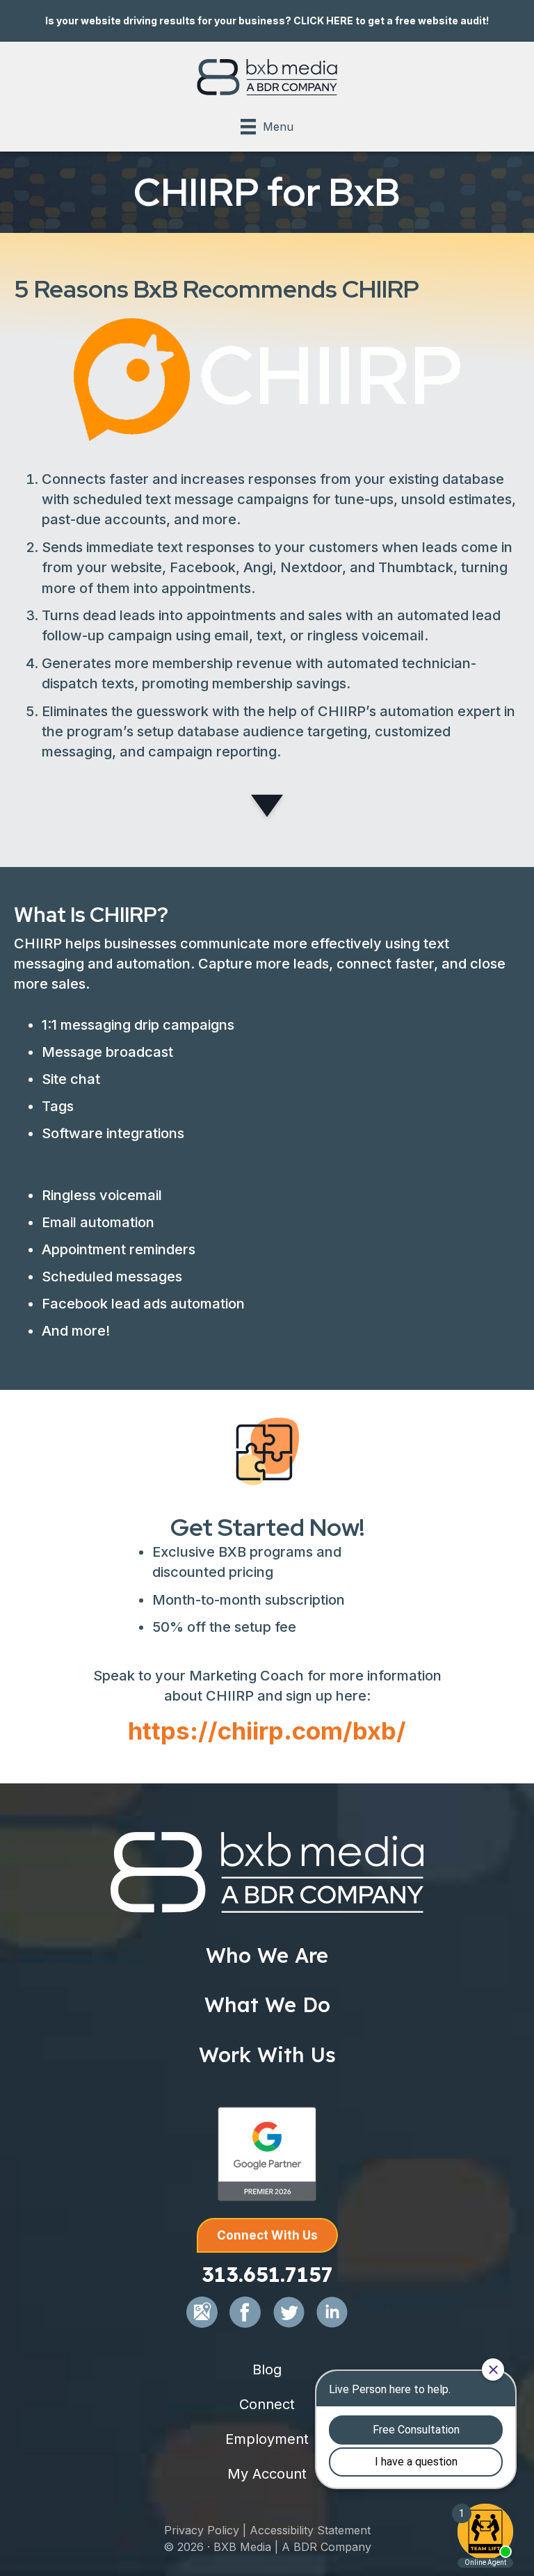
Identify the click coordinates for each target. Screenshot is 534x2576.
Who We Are (267, 1955)
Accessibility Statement (310, 2530)
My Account (267, 2474)
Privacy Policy (202, 2530)
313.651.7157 (267, 2274)
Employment (267, 2439)
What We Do (267, 2004)
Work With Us (267, 2055)
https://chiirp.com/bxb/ (267, 1731)
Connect (267, 2404)
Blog (267, 2370)
